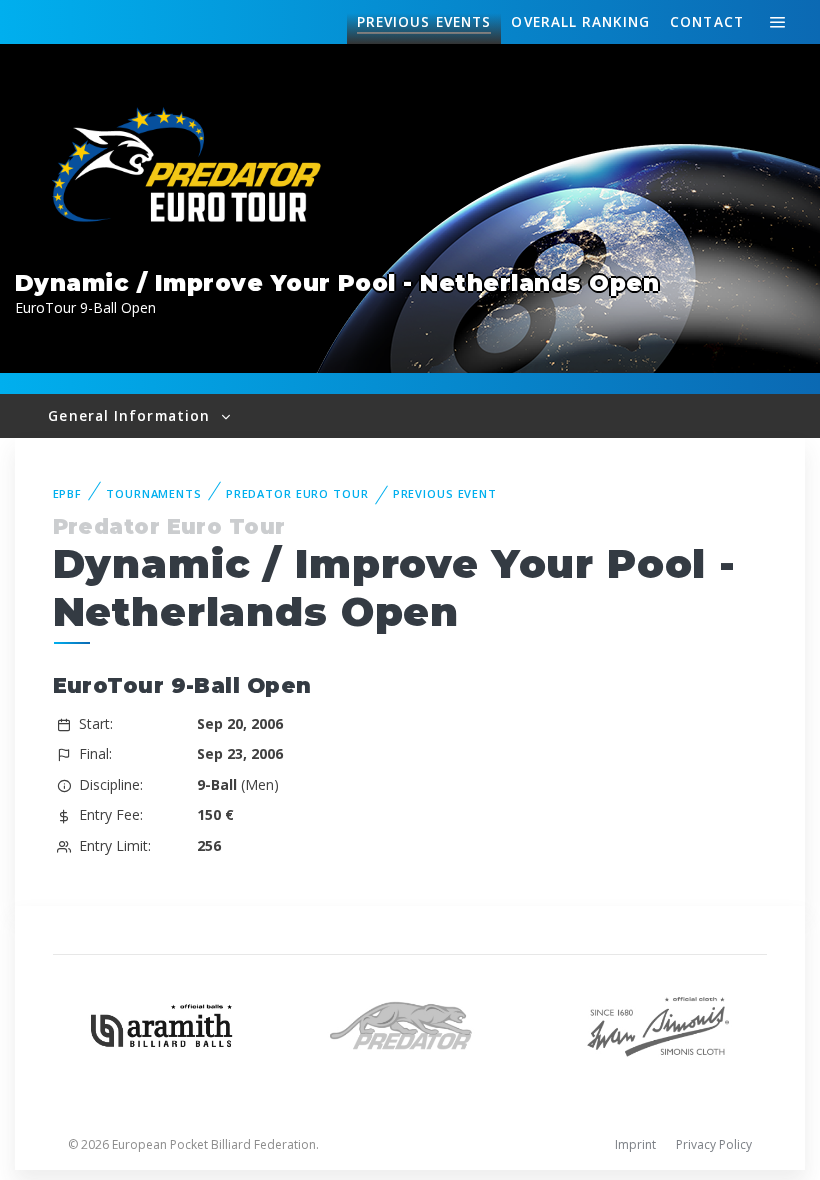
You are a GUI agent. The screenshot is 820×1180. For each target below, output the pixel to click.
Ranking (580, 21)
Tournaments (154, 493)
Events (424, 21)
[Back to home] (190, 167)
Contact (707, 21)
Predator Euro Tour (297, 493)
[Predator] (410, 1023)
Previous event (445, 493)
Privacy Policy (714, 1144)
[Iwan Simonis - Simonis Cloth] (658, 1023)
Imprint (635, 1144)
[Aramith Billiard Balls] (162, 1023)
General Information (131, 415)
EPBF (68, 493)
